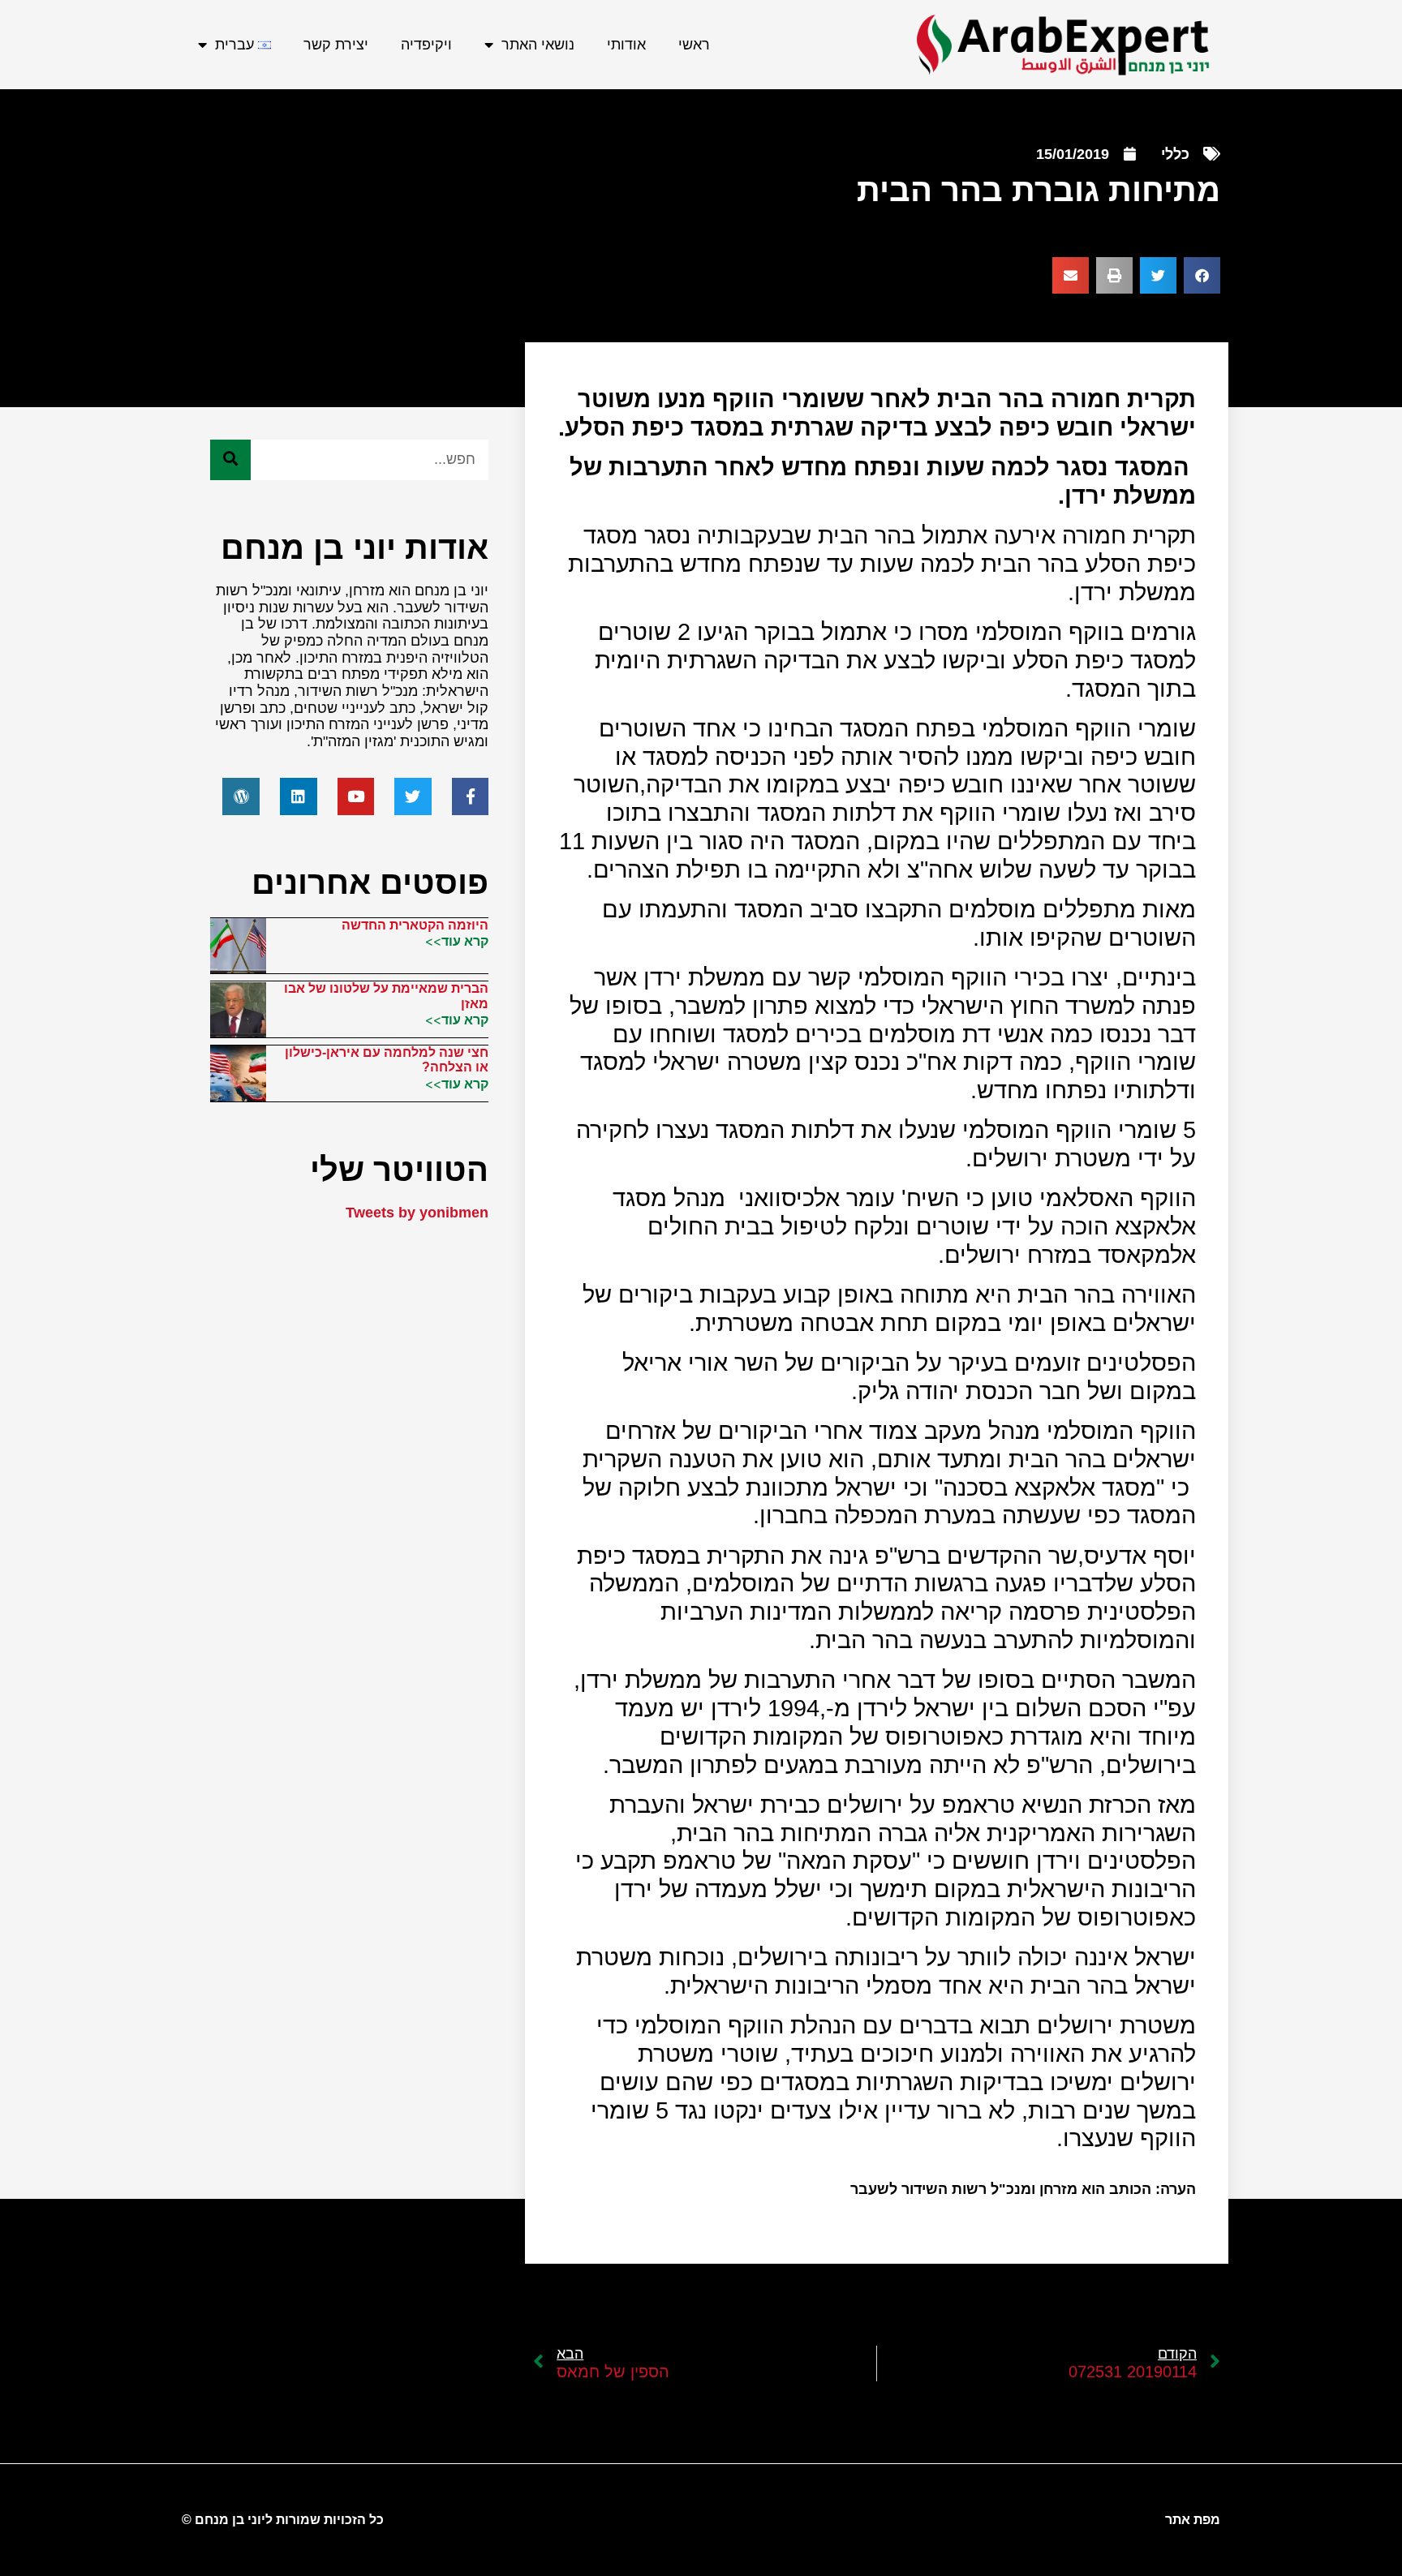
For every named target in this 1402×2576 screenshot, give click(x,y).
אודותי (626, 45)
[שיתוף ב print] (1114, 275)
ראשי (694, 45)
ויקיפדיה (426, 45)
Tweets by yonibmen (417, 1213)
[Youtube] (356, 796)
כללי (1175, 154)
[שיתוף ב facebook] (1202, 275)
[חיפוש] (230, 460)
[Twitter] (413, 796)
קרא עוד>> (457, 941)
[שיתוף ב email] (1071, 275)
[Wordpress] (241, 796)
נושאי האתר (538, 45)
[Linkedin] (299, 796)
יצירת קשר (336, 45)
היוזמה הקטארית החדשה (415, 925)
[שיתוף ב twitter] (1158, 275)
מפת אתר (1193, 2520)
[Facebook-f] (471, 796)
